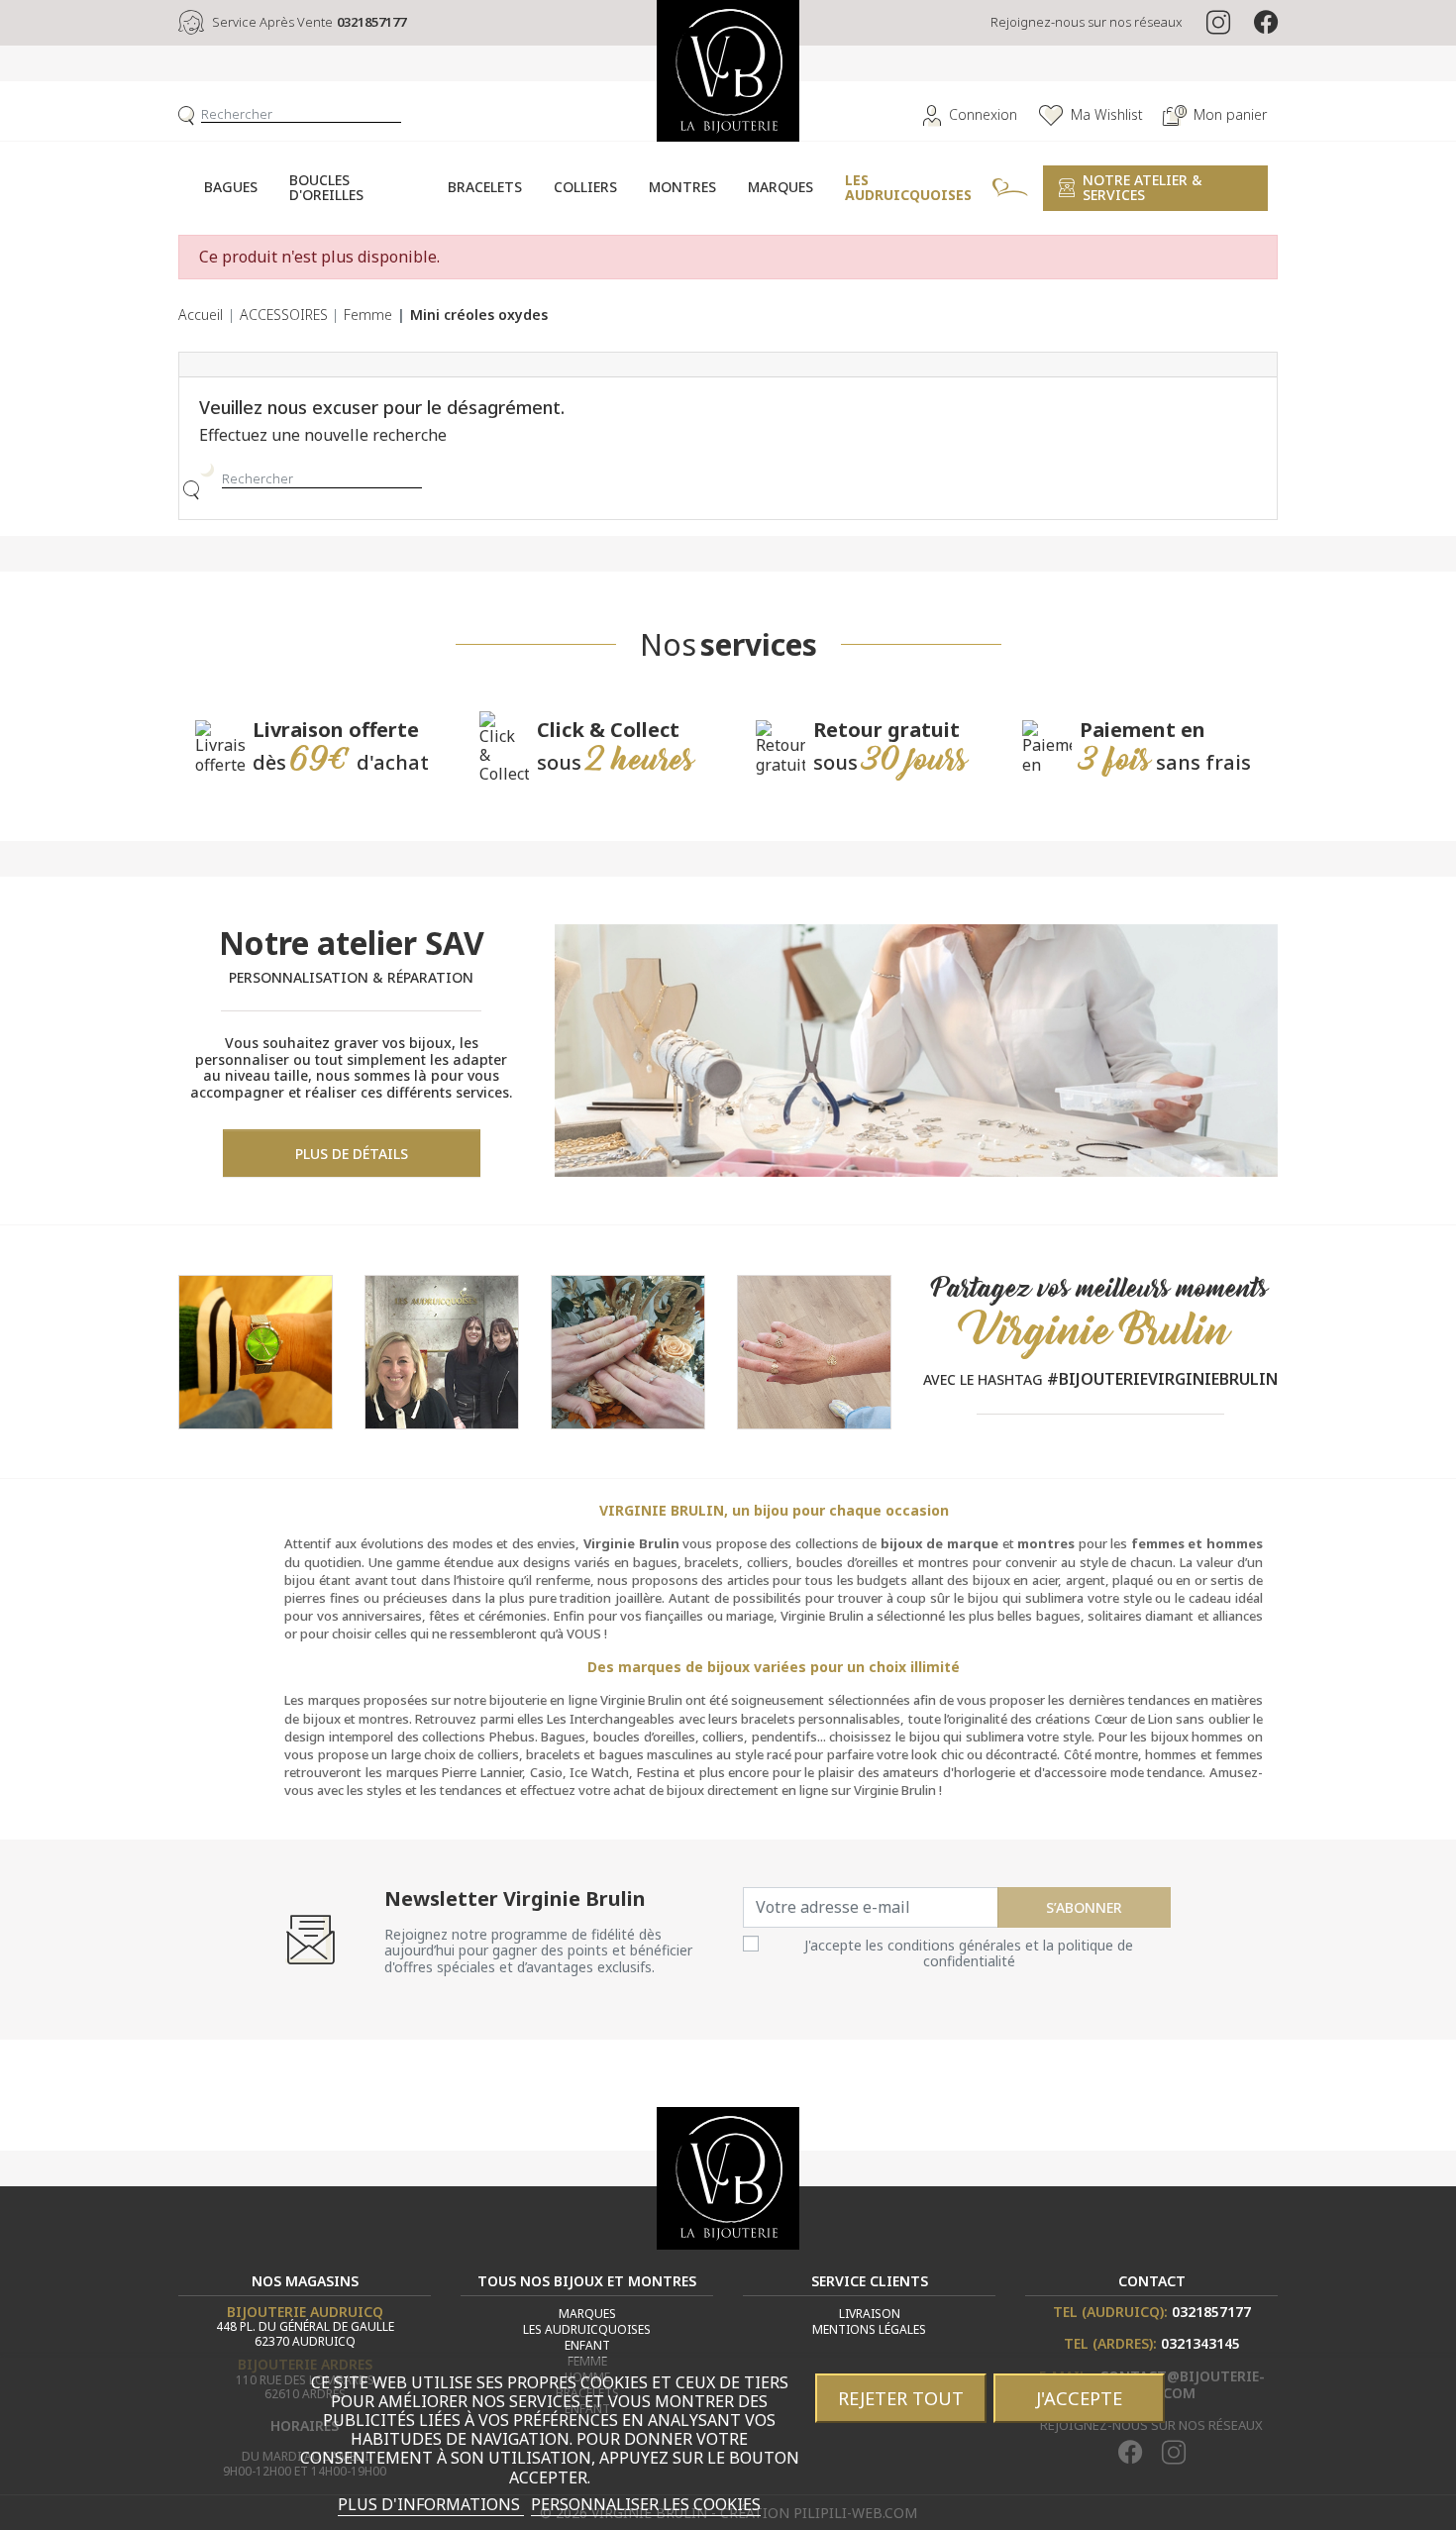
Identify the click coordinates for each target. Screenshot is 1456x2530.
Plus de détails (352, 1154)
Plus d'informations (431, 2504)
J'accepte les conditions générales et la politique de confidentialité (969, 1953)
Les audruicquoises (587, 2329)
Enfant (587, 2345)
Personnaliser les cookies (646, 2504)
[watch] (256, 1350)
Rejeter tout (901, 2398)
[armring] (814, 1350)
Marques (587, 2314)
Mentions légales (869, 2329)
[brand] (442, 1350)
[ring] (628, 1350)
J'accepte (1079, 2398)
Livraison (870, 2314)
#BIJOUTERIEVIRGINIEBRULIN (1162, 1379)
